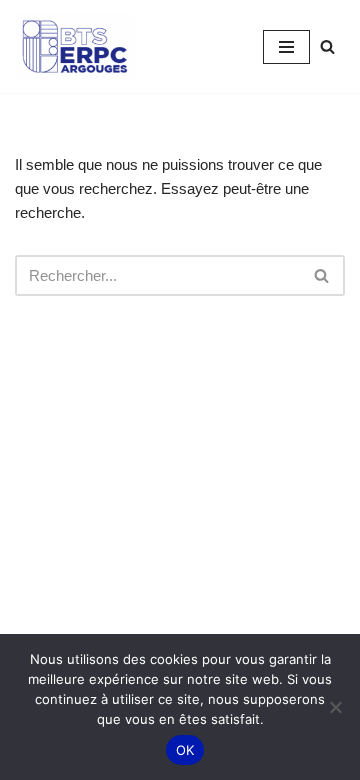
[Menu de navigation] (286, 47)
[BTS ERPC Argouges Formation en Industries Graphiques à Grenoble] (75, 46)
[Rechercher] (327, 46)
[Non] (335, 707)
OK (185, 750)
